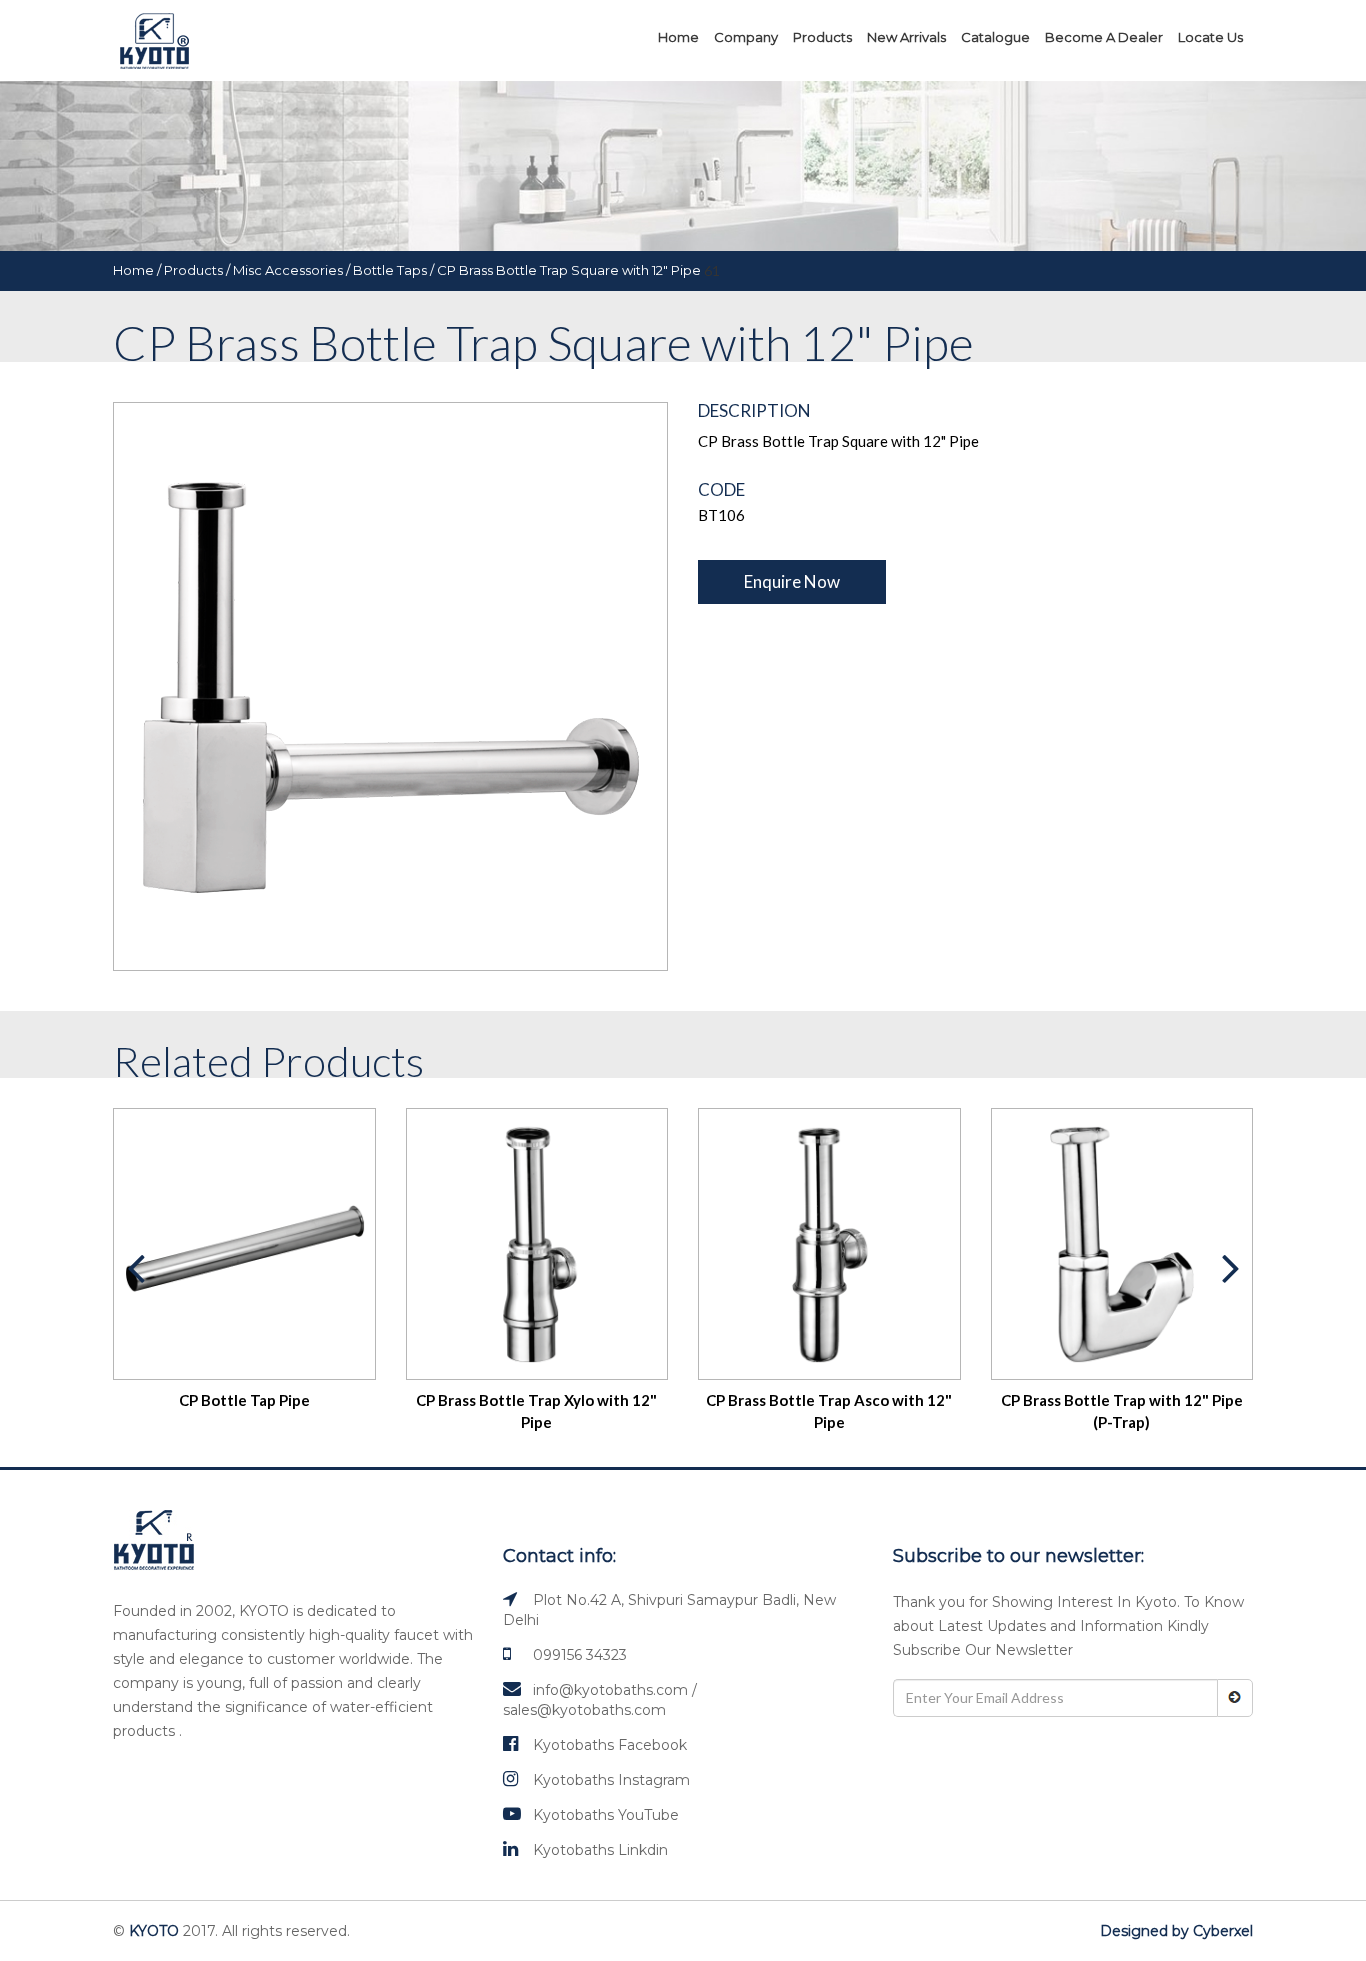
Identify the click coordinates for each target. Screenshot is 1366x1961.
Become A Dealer (1104, 37)
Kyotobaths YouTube (606, 1815)
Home (678, 37)
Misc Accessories (288, 270)
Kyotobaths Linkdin (600, 1850)
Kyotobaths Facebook (610, 1745)
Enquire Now (792, 581)
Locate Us (1210, 37)
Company (746, 37)
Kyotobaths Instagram (611, 1780)
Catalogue (995, 37)
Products (822, 37)
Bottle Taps (390, 270)
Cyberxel (1223, 1931)
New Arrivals (906, 37)
